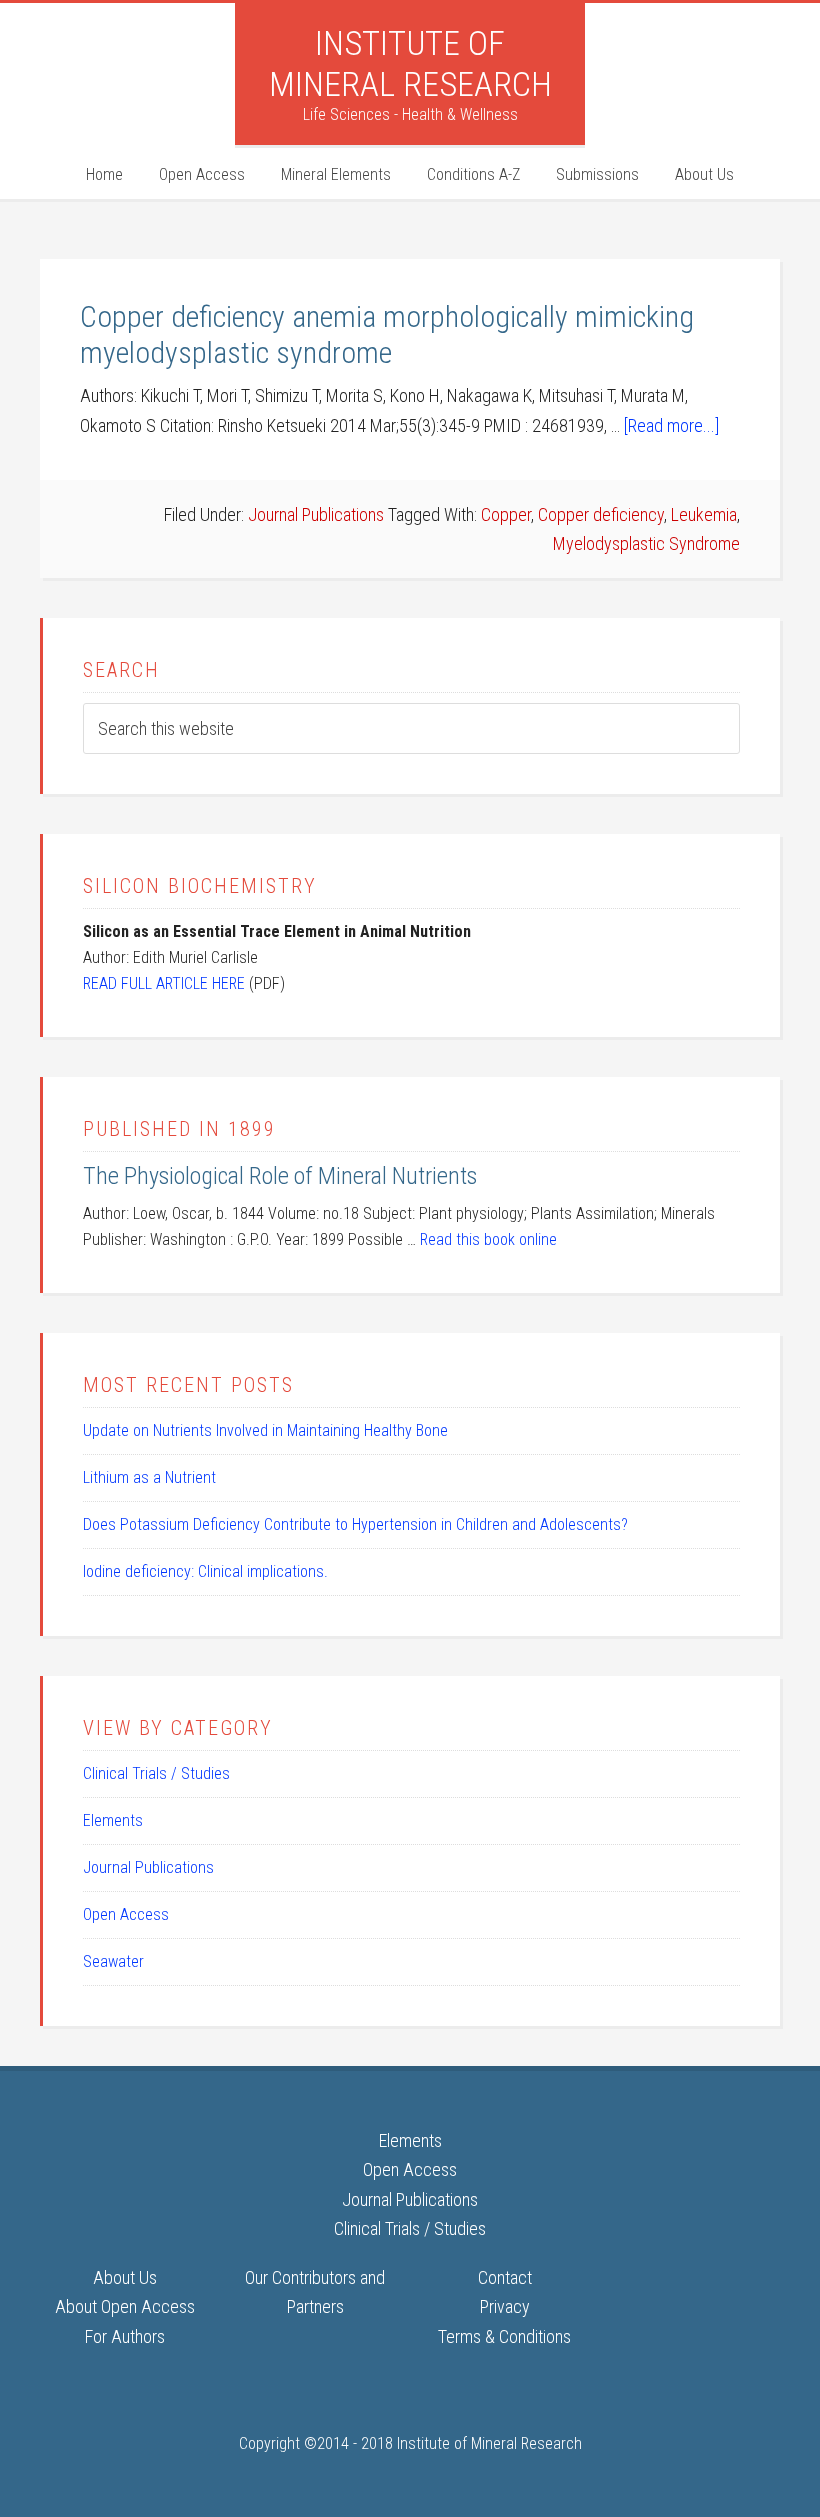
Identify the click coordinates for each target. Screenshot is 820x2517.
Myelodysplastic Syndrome (646, 543)
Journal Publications (316, 514)
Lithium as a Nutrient (149, 1477)
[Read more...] (671, 425)
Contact (505, 2277)
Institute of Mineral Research (410, 63)
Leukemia (704, 514)
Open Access (126, 1914)
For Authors (125, 2336)
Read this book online (488, 1239)
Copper (506, 514)
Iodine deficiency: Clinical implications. (205, 1571)
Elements (113, 1820)
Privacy (505, 2306)
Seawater (113, 1961)
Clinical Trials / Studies (156, 1773)
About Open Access (125, 2306)
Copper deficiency (601, 514)
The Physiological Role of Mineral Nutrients (280, 1176)
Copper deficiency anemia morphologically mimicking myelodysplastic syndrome (387, 334)
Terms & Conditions (504, 2336)
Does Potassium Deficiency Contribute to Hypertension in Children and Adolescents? (355, 1524)
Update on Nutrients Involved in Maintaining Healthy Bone (265, 1430)
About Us (125, 2277)
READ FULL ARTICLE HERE (164, 983)
